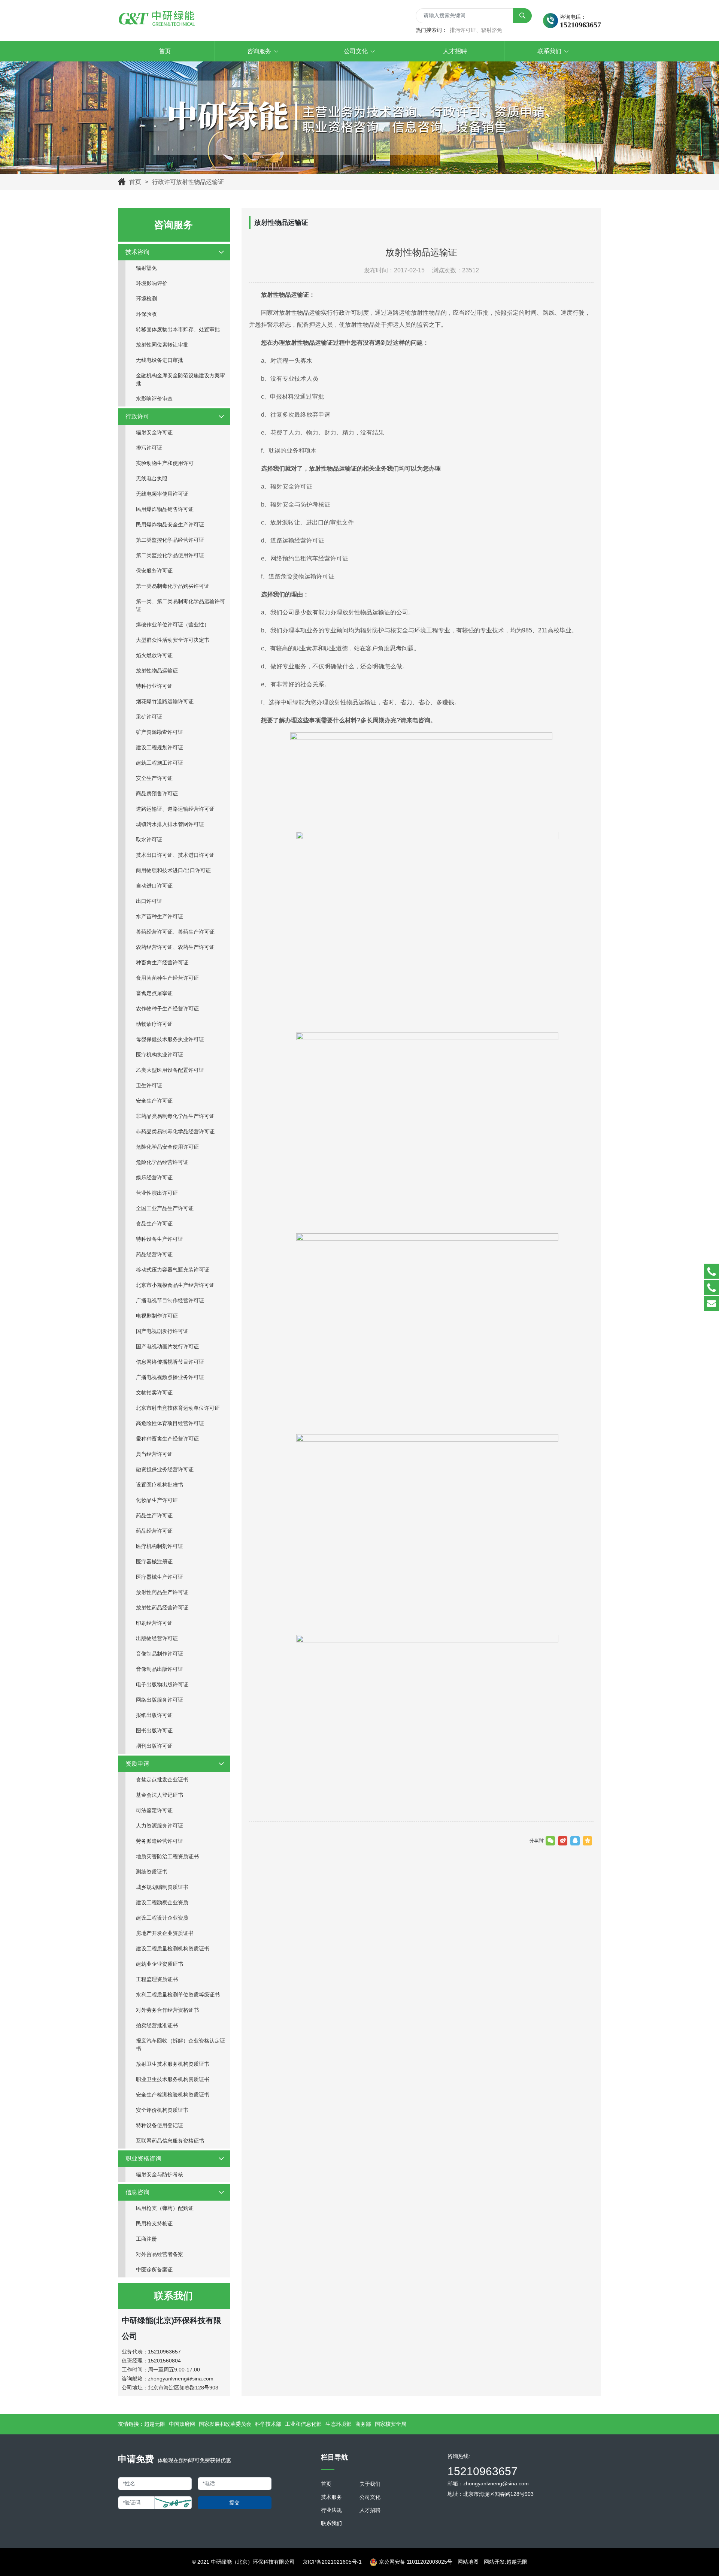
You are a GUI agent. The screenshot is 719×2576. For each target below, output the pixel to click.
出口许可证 (149, 901)
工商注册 (146, 2239)
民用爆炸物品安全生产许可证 (170, 524)
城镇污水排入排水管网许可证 (170, 824)
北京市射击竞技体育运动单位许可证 (178, 1408)
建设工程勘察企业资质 (162, 1902)
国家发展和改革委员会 (225, 2424)
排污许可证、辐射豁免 (476, 30)
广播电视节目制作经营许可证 (170, 1300)
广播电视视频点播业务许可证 (170, 1377)
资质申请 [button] (137, 1764)
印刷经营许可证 (154, 1623)
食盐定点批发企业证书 (162, 1780)
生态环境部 (339, 2424)
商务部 (363, 2424)
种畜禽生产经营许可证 (162, 962)
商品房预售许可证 (157, 793)
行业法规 (331, 2510)
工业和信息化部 (303, 2424)
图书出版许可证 (154, 1730)
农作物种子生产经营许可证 (167, 1009)
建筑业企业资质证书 (160, 1964)
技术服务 (331, 2497)
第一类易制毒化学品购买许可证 (173, 586)
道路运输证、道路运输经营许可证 (175, 809)
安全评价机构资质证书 (162, 2110)
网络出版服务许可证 (160, 1700)
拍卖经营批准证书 (157, 2025)
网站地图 (468, 2562)
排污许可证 (149, 448)
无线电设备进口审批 (160, 360)
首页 (135, 182)
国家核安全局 (391, 2424)
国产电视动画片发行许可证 (167, 1346)
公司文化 (370, 2497)
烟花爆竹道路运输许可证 (165, 701)
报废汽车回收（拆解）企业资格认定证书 (180, 2045)
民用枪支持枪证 (154, 2223)
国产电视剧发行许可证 (162, 1331)
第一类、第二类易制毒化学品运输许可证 (180, 605)
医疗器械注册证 (154, 1561)
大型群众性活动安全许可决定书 (173, 640)
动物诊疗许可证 (154, 1024)
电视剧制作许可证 (157, 1316)
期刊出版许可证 (154, 1746)
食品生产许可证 (154, 1224)
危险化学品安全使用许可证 (167, 1147)
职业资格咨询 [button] (143, 2158)
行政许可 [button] (137, 416)
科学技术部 (268, 2424)
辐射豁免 (146, 268)
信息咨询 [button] (137, 2192)
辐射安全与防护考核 (160, 2174)
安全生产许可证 (154, 778)
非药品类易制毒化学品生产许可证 (175, 1116)
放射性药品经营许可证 (162, 1608)
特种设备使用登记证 (160, 2125)
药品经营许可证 (154, 1254)
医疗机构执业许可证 (160, 1055)
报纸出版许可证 (154, 1715)
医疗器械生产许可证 (160, 1577)
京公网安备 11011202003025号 (416, 2562)
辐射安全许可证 (154, 432)
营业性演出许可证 (157, 1193)
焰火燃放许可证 (154, 655)
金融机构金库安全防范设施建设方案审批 (180, 379)
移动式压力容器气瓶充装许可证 (173, 1270)
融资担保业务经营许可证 (165, 1469)
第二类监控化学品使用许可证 (170, 555)
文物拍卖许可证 (154, 1393)
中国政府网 (182, 2424)
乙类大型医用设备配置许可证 (170, 1070)
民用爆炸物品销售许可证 (165, 509)
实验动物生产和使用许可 (165, 463)
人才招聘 (370, 2510)
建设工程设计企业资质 (162, 1918)
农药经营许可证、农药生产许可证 (175, 947)
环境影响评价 (152, 283)
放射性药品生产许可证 (162, 1592)
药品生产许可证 (154, 1515)
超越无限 (155, 2424)
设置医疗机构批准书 (160, 1485)
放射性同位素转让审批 (162, 345)
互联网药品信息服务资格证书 (170, 2141)
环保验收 (146, 314)
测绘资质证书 (152, 1872)
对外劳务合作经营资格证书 (167, 2010)
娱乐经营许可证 (154, 1177)
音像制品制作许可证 (160, 1654)
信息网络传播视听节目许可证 (170, 1362)
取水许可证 (149, 840)
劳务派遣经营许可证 (160, 1841)
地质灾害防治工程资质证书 (167, 1856)
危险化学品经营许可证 (162, 1162)
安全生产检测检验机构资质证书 (173, 2095)
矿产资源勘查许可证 (160, 732)
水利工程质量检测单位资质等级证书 (178, 1995)
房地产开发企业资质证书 (165, 1933)
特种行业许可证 (154, 686)
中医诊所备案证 (154, 2270)
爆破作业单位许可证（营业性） (173, 625)
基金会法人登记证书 (160, 1795)
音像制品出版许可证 (160, 1669)
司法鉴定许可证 (154, 1810)
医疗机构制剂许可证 (160, 1546)
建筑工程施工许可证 (160, 763)
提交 (234, 2503)
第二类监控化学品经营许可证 (170, 540)
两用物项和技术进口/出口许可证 (173, 870)
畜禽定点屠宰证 (154, 993)
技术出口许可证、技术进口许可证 (175, 855)
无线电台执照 (152, 478)
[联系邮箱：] (712, 1304)
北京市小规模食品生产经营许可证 (175, 1285)
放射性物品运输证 (157, 671)
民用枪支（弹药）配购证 (165, 2208)
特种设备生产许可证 (160, 1239)
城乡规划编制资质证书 (162, 1887)
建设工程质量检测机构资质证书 (173, 1948)
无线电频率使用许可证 (162, 494)
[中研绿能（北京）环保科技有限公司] (157, 19)
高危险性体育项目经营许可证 (170, 1423)
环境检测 (146, 299)
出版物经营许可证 (157, 1638)
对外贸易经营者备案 (160, 2254)
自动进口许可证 (154, 886)
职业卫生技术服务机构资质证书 (173, 2079)
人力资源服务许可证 (160, 1826)
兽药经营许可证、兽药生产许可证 (175, 932)
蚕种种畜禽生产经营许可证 (167, 1439)
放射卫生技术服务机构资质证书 (173, 2064)
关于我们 (370, 2484)
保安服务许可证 (154, 571)
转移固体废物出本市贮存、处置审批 (178, 329)
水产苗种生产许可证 (160, 916)
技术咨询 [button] (137, 252)
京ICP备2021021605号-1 (332, 2562)
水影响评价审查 (154, 399)
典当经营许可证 (154, 1454)
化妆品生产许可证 (157, 1500)
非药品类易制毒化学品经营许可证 (175, 1131)
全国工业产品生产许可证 (165, 1208)
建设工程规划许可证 (160, 747)
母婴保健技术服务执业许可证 (170, 1039)
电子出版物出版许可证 (162, 1684)
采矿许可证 (149, 717)
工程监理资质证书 (157, 1979)
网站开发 (494, 2562)
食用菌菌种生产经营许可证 (167, 978)
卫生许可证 (149, 1085)
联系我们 (331, 2523)
